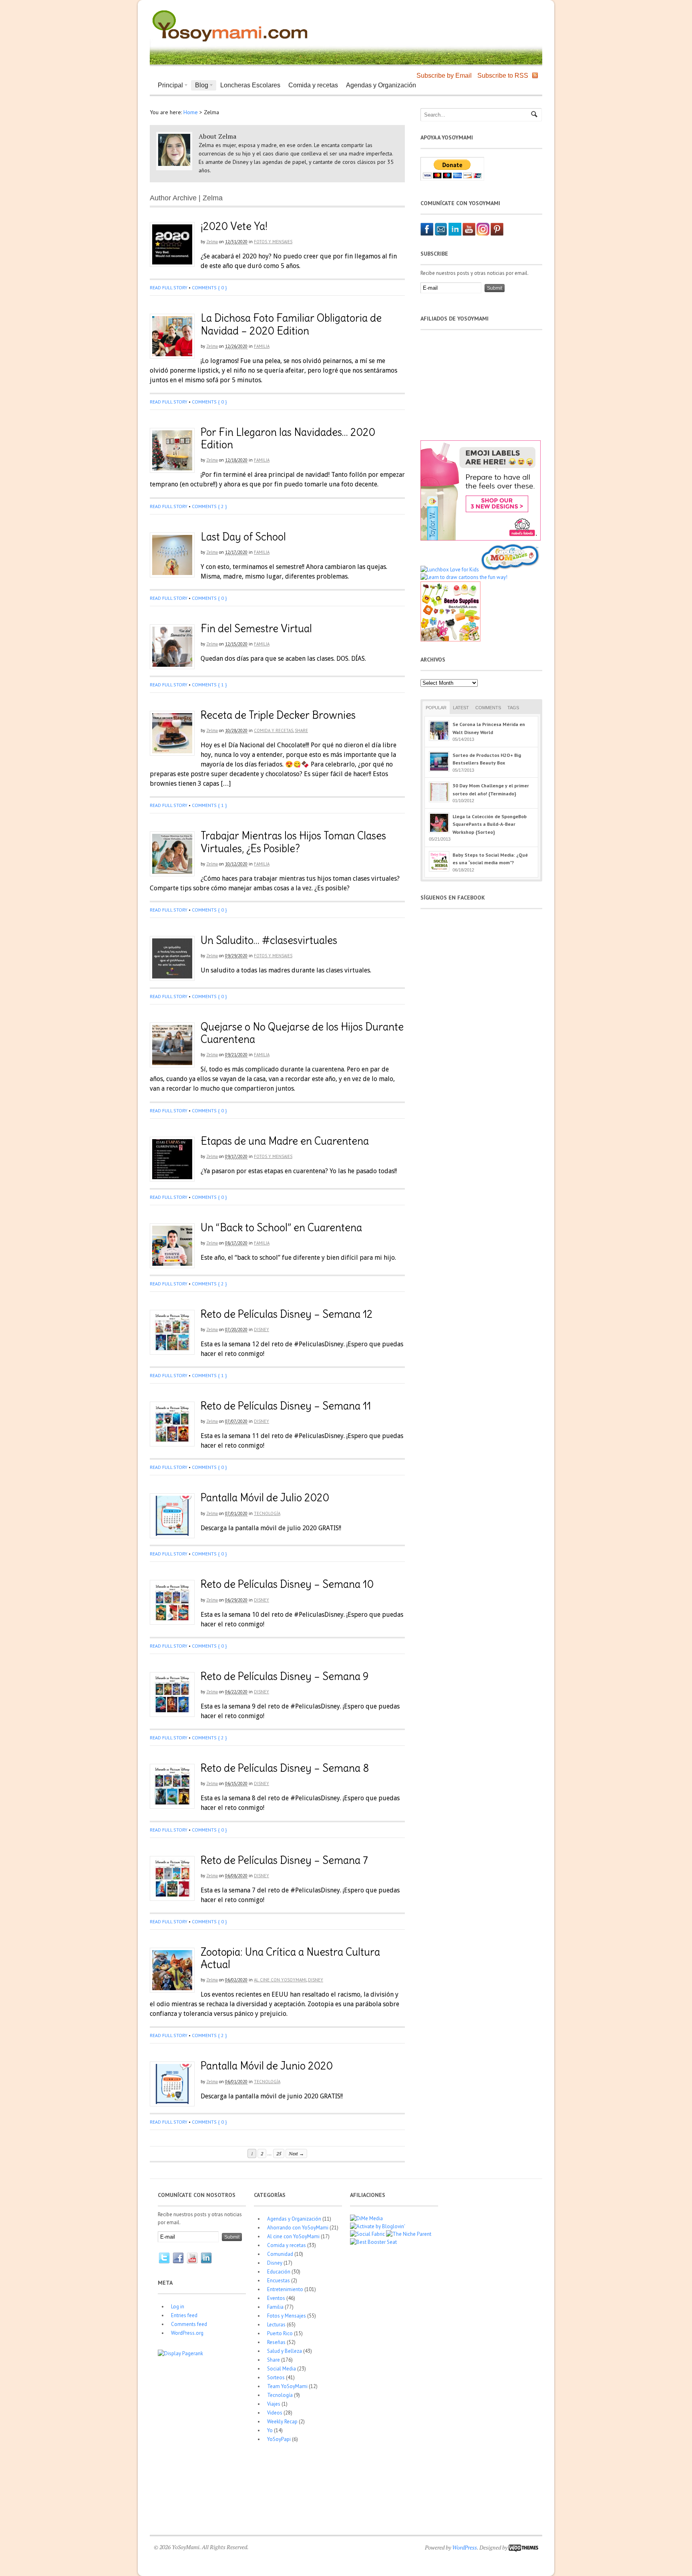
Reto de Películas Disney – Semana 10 (287, 1584)
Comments (488, 708)
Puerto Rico (280, 2333)
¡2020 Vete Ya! (234, 226)
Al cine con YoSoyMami (280, 1980)
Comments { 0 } (209, 287)
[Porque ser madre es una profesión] (230, 42)
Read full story (169, 287)
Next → (296, 2153)
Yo (270, 2430)
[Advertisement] (445, 24)
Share (301, 730)
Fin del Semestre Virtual (256, 628)
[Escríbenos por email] (441, 234)
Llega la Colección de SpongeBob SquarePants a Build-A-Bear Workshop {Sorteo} (490, 824)
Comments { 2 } (209, 506)
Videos (275, 2413)
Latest (461, 708)
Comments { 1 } (209, 685)
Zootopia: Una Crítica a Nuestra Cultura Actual (290, 1958)
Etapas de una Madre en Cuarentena (285, 1141)
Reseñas (276, 2342)
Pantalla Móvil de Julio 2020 (265, 1498)
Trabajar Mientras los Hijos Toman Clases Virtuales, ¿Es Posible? (293, 842)
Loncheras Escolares (250, 85)
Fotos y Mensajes (273, 242)
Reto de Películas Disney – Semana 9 (285, 1676)
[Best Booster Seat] (373, 2242)
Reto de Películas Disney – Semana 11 (286, 1406)
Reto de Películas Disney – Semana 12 (287, 1314)
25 (279, 2153)
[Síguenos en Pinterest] (497, 234)
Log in (178, 2307)
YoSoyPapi (279, 2439)
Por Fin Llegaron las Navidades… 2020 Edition (288, 438)
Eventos (276, 2298)
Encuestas (279, 2280)
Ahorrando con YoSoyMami (298, 2228)
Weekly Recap (282, 2422)
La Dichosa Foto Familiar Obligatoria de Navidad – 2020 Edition (291, 324)
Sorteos (276, 2377)
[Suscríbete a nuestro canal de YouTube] (469, 234)
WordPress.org (187, 2333)
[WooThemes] (523, 2547)
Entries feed (184, 2315)
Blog (200, 86)
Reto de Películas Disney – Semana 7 (284, 1860)
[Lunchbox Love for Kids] (450, 570)
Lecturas (276, 2325)
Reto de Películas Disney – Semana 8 (285, 1768)
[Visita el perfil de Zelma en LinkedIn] (455, 234)
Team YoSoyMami (287, 2386)
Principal (168, 86)
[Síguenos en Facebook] (427, 234)
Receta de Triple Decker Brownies (278, 715)
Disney (262, 1329)
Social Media (282, 2369)
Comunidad (280, 2254)
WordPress (465, 2547)
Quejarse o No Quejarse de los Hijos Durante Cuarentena (302, 1033)
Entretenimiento (285, 2289)
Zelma (212, 242)
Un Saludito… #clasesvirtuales (269, 940)
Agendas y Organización (381, 85)
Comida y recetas (313, 85)
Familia (262, 346)
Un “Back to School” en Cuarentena (281, 1227)
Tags (513, 708)
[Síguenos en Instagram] (483, 234)
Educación (279, 2272)
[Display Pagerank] (180, 2353)
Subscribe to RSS (503, 76)
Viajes (274, 2404)
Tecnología (267, 1513)
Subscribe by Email (444, 76)
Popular (436, 708)
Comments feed (189, 2324)
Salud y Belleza (285, 2351)
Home (191, 112)
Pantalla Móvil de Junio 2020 (267, 2066)
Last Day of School (243, 537)
